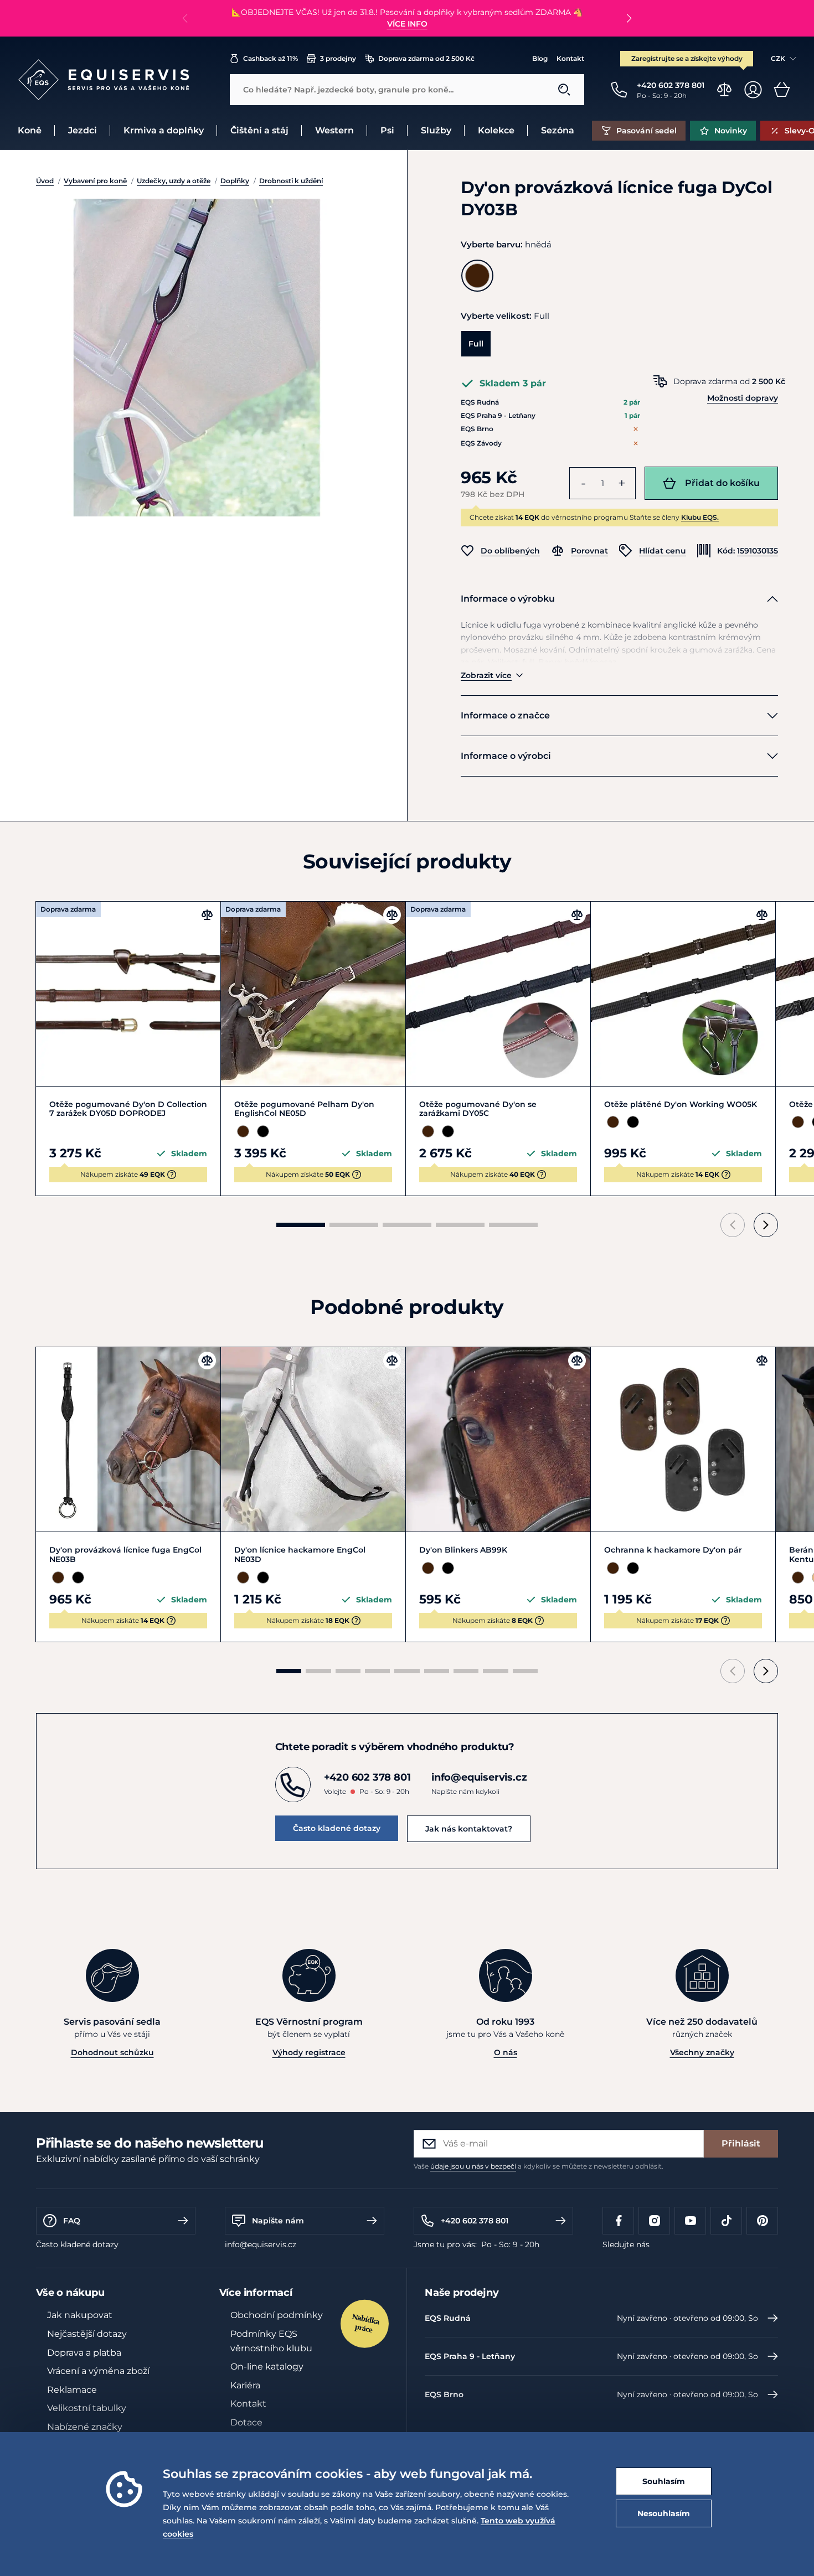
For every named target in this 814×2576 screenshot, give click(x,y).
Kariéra (245, 2385)
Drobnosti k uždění (291, 181)
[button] (629, 18)
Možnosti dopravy (743, 398)
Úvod (45, 181)
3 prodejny (338, 58)
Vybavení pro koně (95, 181)
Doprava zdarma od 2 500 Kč (426, 58)
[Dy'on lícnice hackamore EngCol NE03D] (313, 1439)
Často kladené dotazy (337, 1828)
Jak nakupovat (80, 2315)
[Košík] (782, 90)
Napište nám (278, 2221)
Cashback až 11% (271, 58)
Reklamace (72, 2390)
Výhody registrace (309, 2052)
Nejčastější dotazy (87, 2334)
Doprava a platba (84, 2353)
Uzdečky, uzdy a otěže (174, 181)
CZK (778, 58)
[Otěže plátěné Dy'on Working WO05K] (683, 994)
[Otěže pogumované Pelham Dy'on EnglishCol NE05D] (313, 994)
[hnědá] (477, 276)
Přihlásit (741, 2143)
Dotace (246, 2422)
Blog (540, 58)
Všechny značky (702, 2052)
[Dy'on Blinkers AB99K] (498, 1439)
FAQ (72, 2221)
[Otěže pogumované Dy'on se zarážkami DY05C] (498, 994)
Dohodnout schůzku (112, 2052)
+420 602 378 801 (475, 2221)
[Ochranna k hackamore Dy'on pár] (683, 1439)
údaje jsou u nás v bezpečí (473, 2166)
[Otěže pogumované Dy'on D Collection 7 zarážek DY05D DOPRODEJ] (128, 994)
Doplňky (235, 181)
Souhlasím (664, 2481)
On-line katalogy (267, 2366)
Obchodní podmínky (277, 2315)
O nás (506, 2052)
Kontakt (570, 58)
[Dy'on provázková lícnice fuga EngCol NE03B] (128, 1439)
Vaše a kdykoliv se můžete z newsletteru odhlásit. (539, 2166)
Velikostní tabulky (87, 2408)
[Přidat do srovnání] (207, 915)
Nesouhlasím (664, 2513)
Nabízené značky (85, 2427)
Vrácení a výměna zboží (98, 2371)
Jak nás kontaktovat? (469, 1829)
